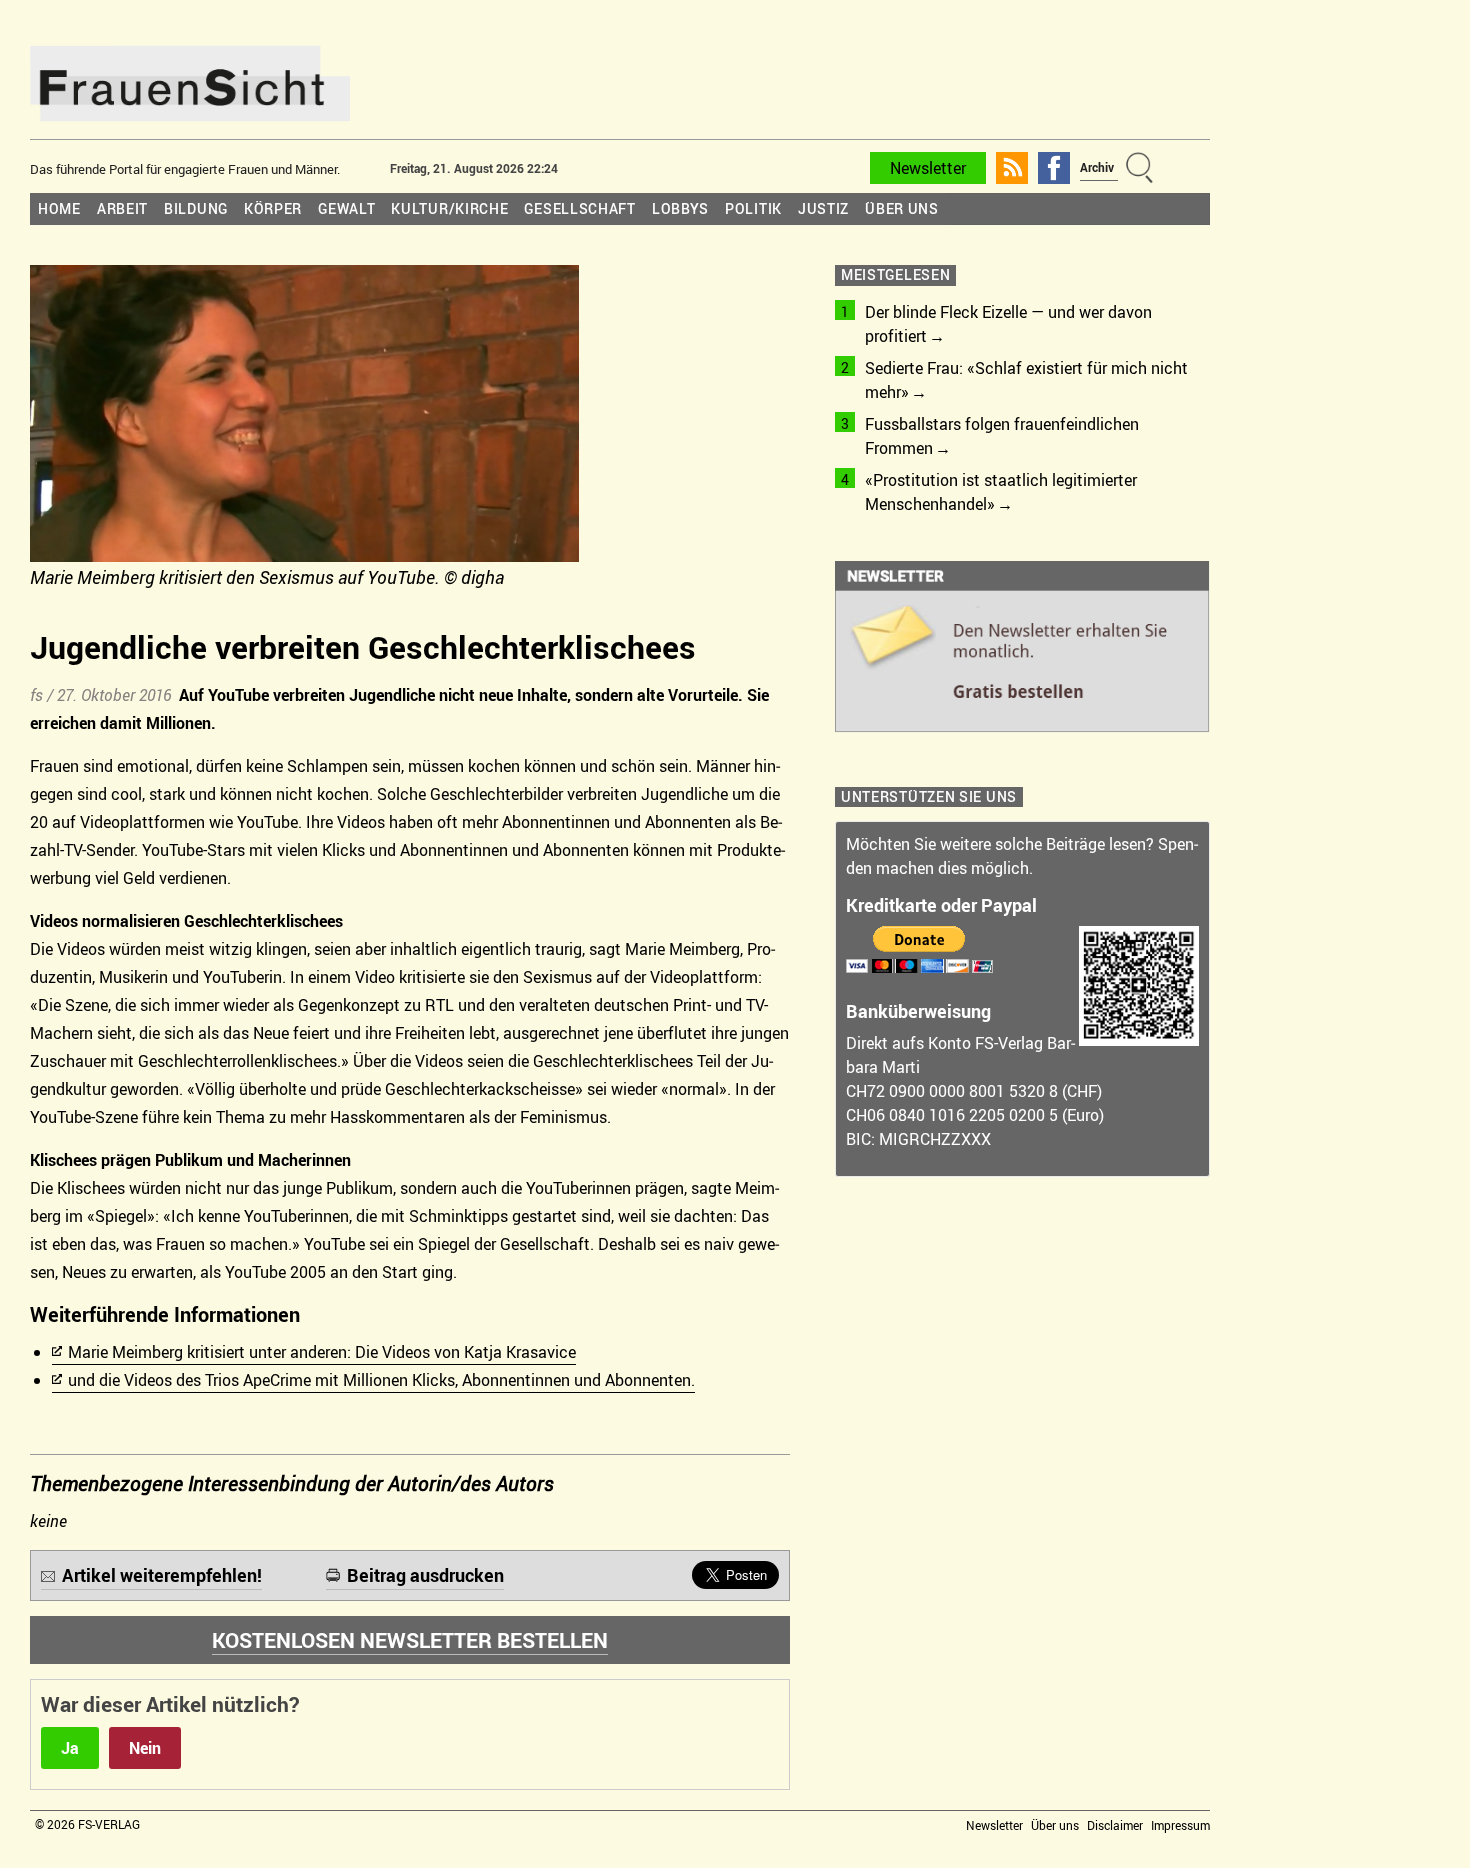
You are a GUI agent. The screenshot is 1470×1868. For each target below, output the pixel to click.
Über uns (902, 208)
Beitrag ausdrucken (425, 1575)
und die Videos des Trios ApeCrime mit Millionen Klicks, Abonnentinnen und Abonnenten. (381, 1380)
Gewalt (346, 208)
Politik (753, 208)
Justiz (823, 208)
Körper (273, 208)
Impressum (1180, 1825)
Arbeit (122, 208)
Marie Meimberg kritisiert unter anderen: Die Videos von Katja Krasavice (322, 1352)
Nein (145, 1748)
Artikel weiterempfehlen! (162, 1575)
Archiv (1097, 167)
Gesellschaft (579, 208)
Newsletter (928, 168)
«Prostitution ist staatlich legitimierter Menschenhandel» (1001, 492)
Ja (70, 1748)
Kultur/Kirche (449, 208)
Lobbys (680, 208)
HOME (59, 208)
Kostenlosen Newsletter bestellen (410, 1640)
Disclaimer (1115, 1825)
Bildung (196, 208)
